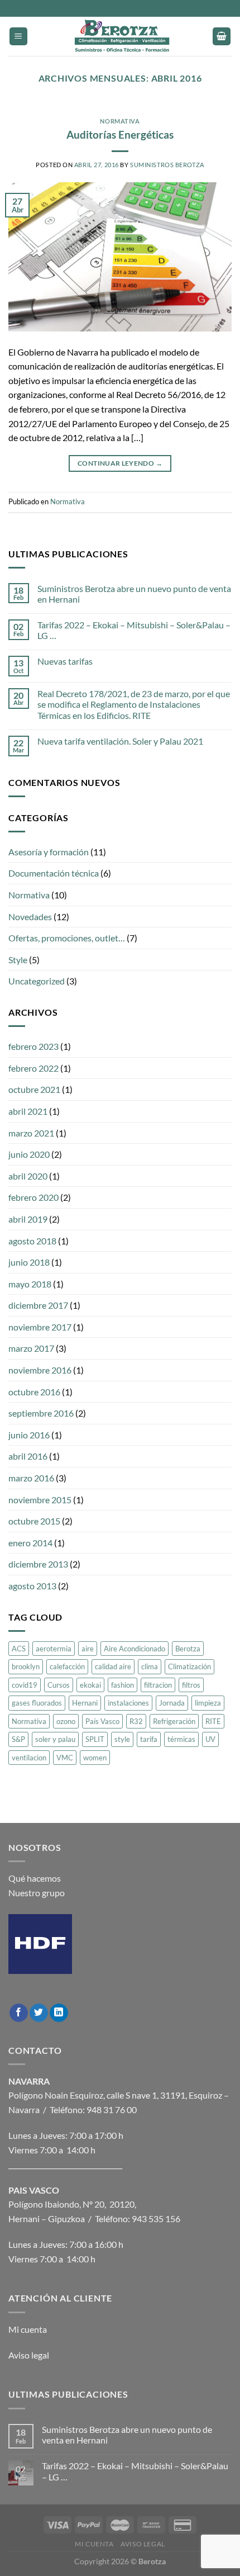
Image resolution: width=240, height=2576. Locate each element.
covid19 (25, 1685)
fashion (123, 1685)
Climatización (189, 1666)
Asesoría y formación (49, 852)
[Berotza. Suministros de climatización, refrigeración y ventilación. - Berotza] (120, 36)
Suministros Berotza (167, 165)
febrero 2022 (33, 1068)
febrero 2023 (33, 1046)
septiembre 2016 (41, 1413)
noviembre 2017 (40, 1327)
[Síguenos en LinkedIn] (59, 2013)
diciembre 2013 (38, 1564)
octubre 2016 (34, 1392)
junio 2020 (29, 1154)
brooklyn (26, 1666)
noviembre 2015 (40, 1500)
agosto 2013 (32, 1586)
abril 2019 (28, 1219)
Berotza (188, 1649)
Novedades (30, 917)
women (95, 1758)
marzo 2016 (31, 1478)
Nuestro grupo (37, 1893)
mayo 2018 (30, 1284)
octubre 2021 (34, 1089)
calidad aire (113, 1666)
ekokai (90, 1685)
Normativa (120, 121)
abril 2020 (28, 1176)
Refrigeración (174, 1721)
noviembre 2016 (40, 1370)
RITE (213, 1721)
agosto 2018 (32, 1241)
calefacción (67, 1666)
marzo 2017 (31, 1348)
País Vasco (102, 1721)
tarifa (149, 1739)
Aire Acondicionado (135, 1649)
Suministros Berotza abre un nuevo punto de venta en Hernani (134, 594)
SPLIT (95, 1739)
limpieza (208, 1703)
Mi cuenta (28, 2329)
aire (88, 1649)
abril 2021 (28, 1111)
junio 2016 (29, 1435)
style (122, 1739)
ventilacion (29, 1758)
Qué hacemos (35, 1878)
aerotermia (54, 1649)
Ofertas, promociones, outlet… (67, 938)
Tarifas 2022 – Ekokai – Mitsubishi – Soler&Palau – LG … (134, 630)
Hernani (85, 1703)
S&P (18, 1739)
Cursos (59, 1685)
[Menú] (18, 37)
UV (210, 1739)
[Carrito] (222, 37)
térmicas (181, 1739)
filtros (191, 1685)
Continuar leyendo (120, 463)
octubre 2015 (34, 1521)
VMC (65, 1758)
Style (18, 960)
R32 (136, 1721)
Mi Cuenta (94, 2544)
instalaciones (128, 1703)
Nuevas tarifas (65, 661)
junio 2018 (29, 1262)
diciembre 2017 (38, 1305)
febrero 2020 (33, 1197)
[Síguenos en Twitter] (39, 2013)
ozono (66, 1721)
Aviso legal (29, 2355)
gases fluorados (37, 1703)
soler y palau (55, 1739)
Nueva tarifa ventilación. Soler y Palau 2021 (120, 741)
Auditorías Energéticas (120, 134)
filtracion (158, 1685)
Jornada (172, 1703)
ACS (19, 1649)
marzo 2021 (31, 1133)
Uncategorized (37, 981)
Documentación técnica (54, 873)
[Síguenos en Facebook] (19, 2013)
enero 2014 (30, 1543)
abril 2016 (28, 1456)
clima (150, 1666)
